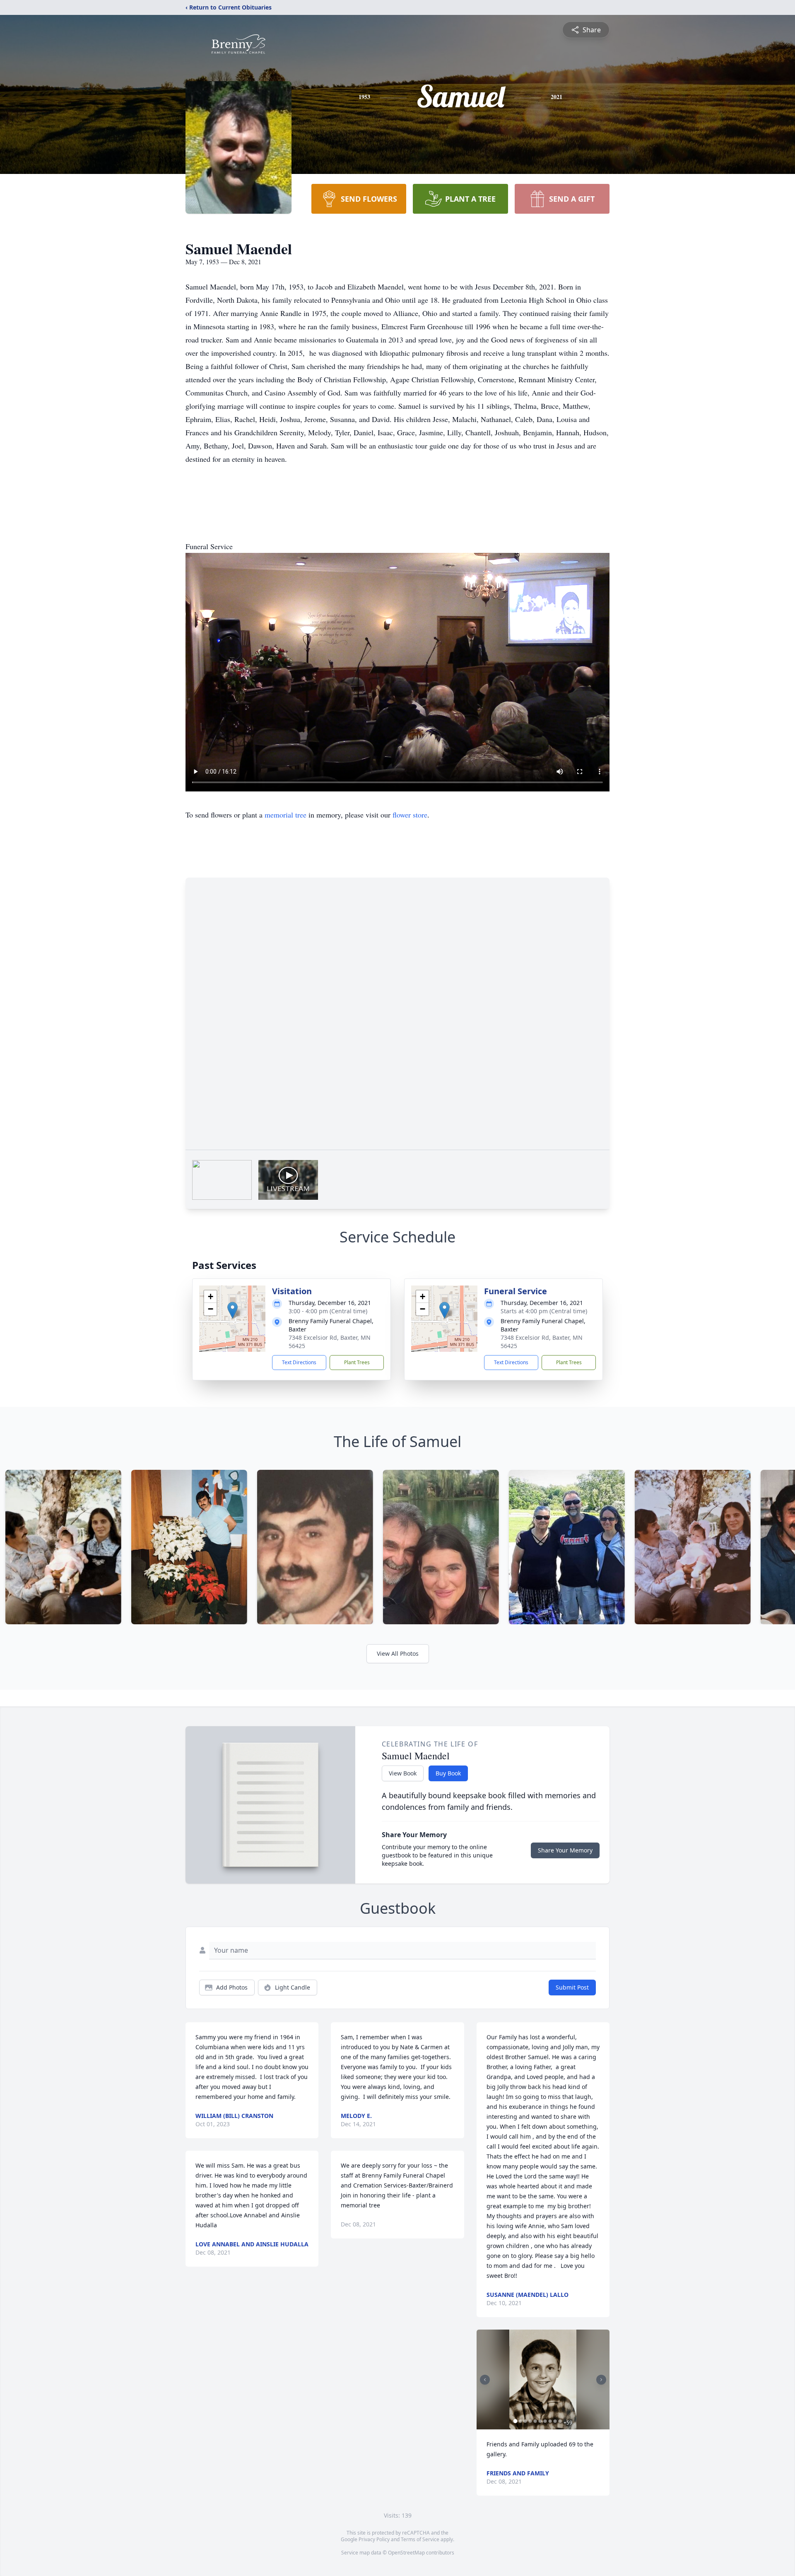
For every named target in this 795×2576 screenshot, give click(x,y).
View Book (403, 1773)
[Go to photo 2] (520, 2421)
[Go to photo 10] (560, 2421)
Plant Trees (357, 1362)
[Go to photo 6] (540, 2421)
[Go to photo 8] (550, 2421)
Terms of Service (420, 2539)
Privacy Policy (374, 2539)
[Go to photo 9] (555, 2421)
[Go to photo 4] (530, 2421)
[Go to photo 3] (525, 2421)
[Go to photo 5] (535, 2421)
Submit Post (572, 1987)
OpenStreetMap (406, 2553)
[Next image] (601, 2380)
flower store (410, 815)
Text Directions (299, 1362)
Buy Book (448, 1773)
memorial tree (285, 815)
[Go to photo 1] (516, 2421)
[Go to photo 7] (545, 2421)
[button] (232, 1310)
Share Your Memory (565, 1850)
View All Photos (398, 1653)
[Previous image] (485, 2380)
